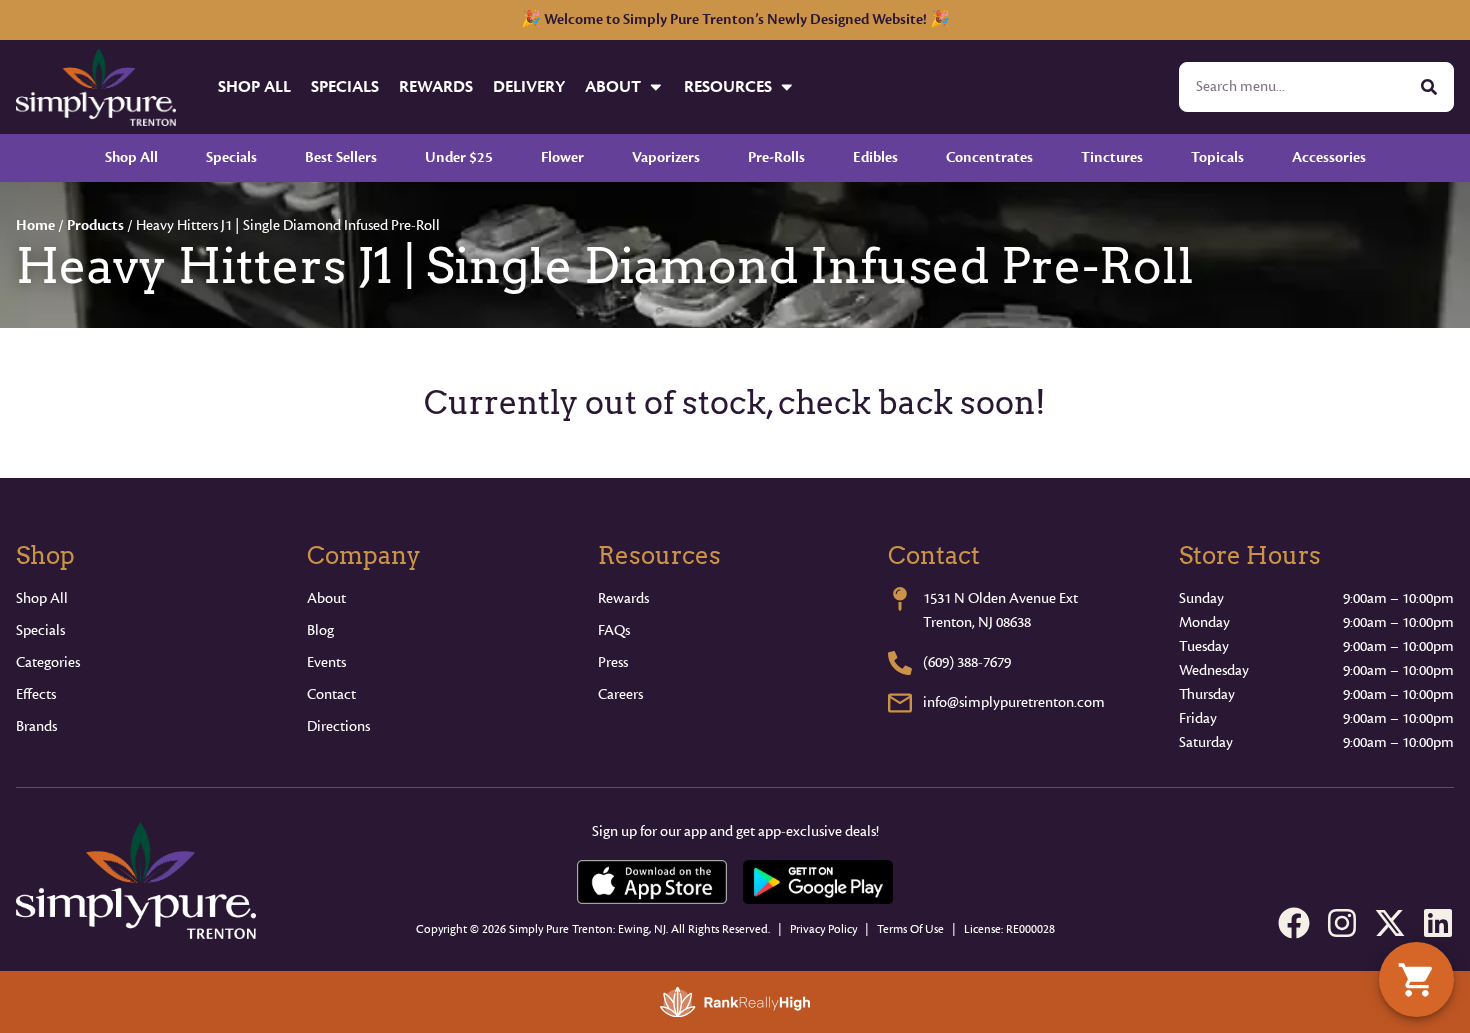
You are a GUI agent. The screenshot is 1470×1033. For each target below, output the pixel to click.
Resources (728, 86)
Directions (338, 726)
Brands (36, 726)
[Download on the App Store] (652, 882)
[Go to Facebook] (1294, 923)
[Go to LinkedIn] (1438, 923)
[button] (1416, 979)
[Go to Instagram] (1342, 923)
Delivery (529, 86)
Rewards (436, 86)
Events (326, 662)
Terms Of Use (910, 929)
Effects (36, 694)
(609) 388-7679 (967, 662)
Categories (48, 662)
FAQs (614, 630)
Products (95, 225)
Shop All (254, 86)
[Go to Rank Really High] (735, 1002)
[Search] (1429, 87)
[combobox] (1292, 87)
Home (35, 225)
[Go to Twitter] (1390, 923)
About (613, 86)
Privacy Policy (823, 929)
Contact (331, 694)
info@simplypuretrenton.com (1014, 702)
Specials (345, 86)
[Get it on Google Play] (818, 882)
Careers (620, 694)
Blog (320, 630)
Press (613, 662)
